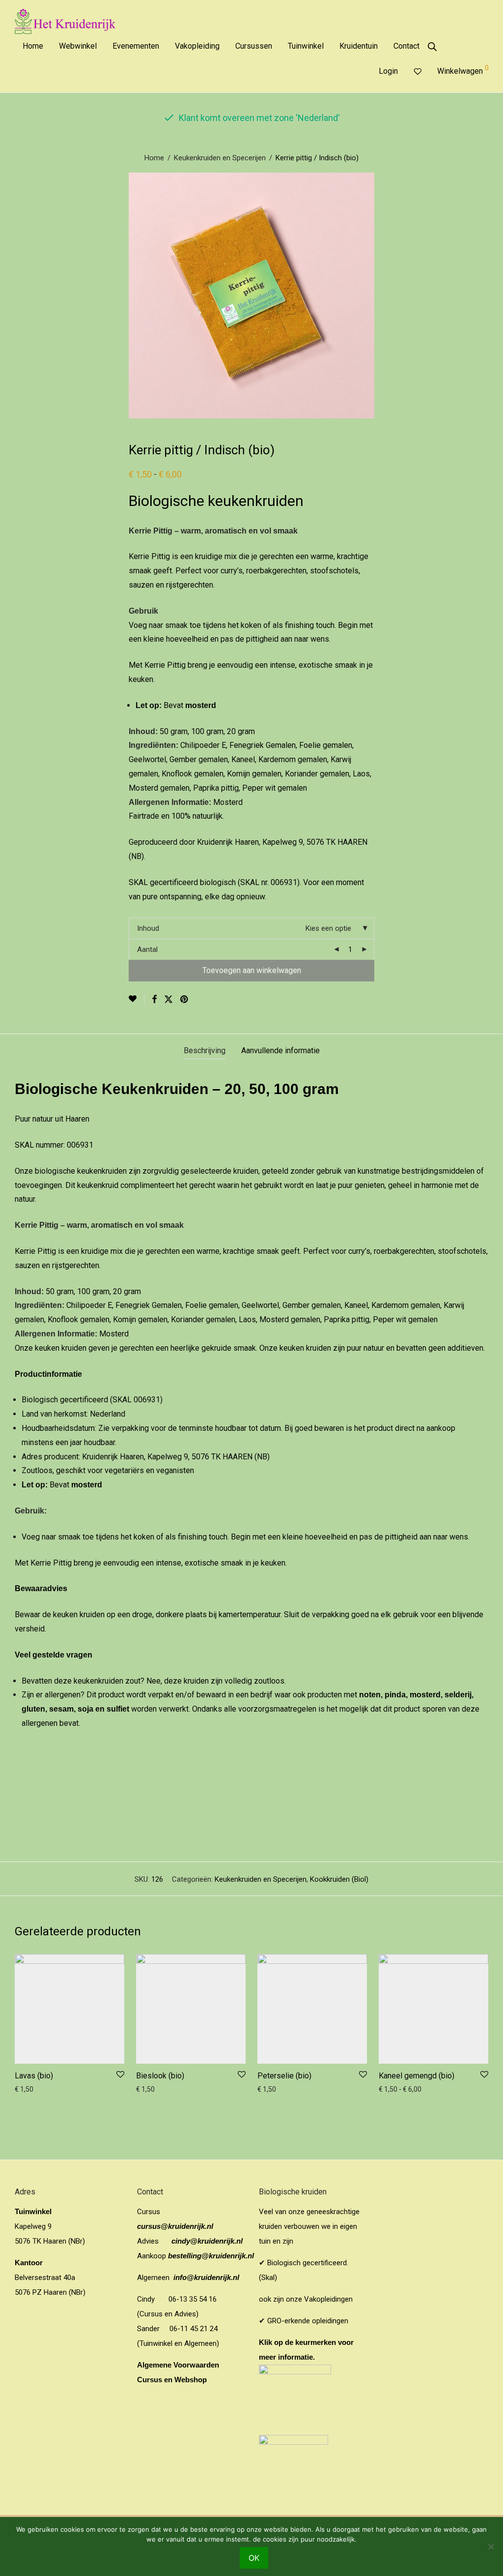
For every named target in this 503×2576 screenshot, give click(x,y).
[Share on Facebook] (154, 1000)
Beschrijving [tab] (205, 1051)
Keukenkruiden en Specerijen (220, 158)
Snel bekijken (32, 2089)
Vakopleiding (197, 46)
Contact (406, 46)
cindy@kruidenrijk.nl (207, 2241)
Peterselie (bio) (284, 2076)
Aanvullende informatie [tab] (280, 1051)
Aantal (147, 949)
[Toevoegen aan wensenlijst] (137, 999)
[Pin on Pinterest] (185, 1000)
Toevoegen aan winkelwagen (252, 970)
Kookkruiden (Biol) (339, 1879)
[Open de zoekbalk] (432, 47)
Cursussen (254, 46)
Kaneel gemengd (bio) (417, 2076)
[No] (491, 2546)
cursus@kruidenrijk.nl (175, 2226)
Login (388, 71)
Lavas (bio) (34, 2076)
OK (254, 2558)
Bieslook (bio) (160, 2076)
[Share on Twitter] (168, 1000)
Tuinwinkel (306, 46)
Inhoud (148, 928)
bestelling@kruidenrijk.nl (211, 2256)
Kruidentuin (359, 46)
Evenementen (136, 46)
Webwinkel (78, 46)
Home (33, 46)
